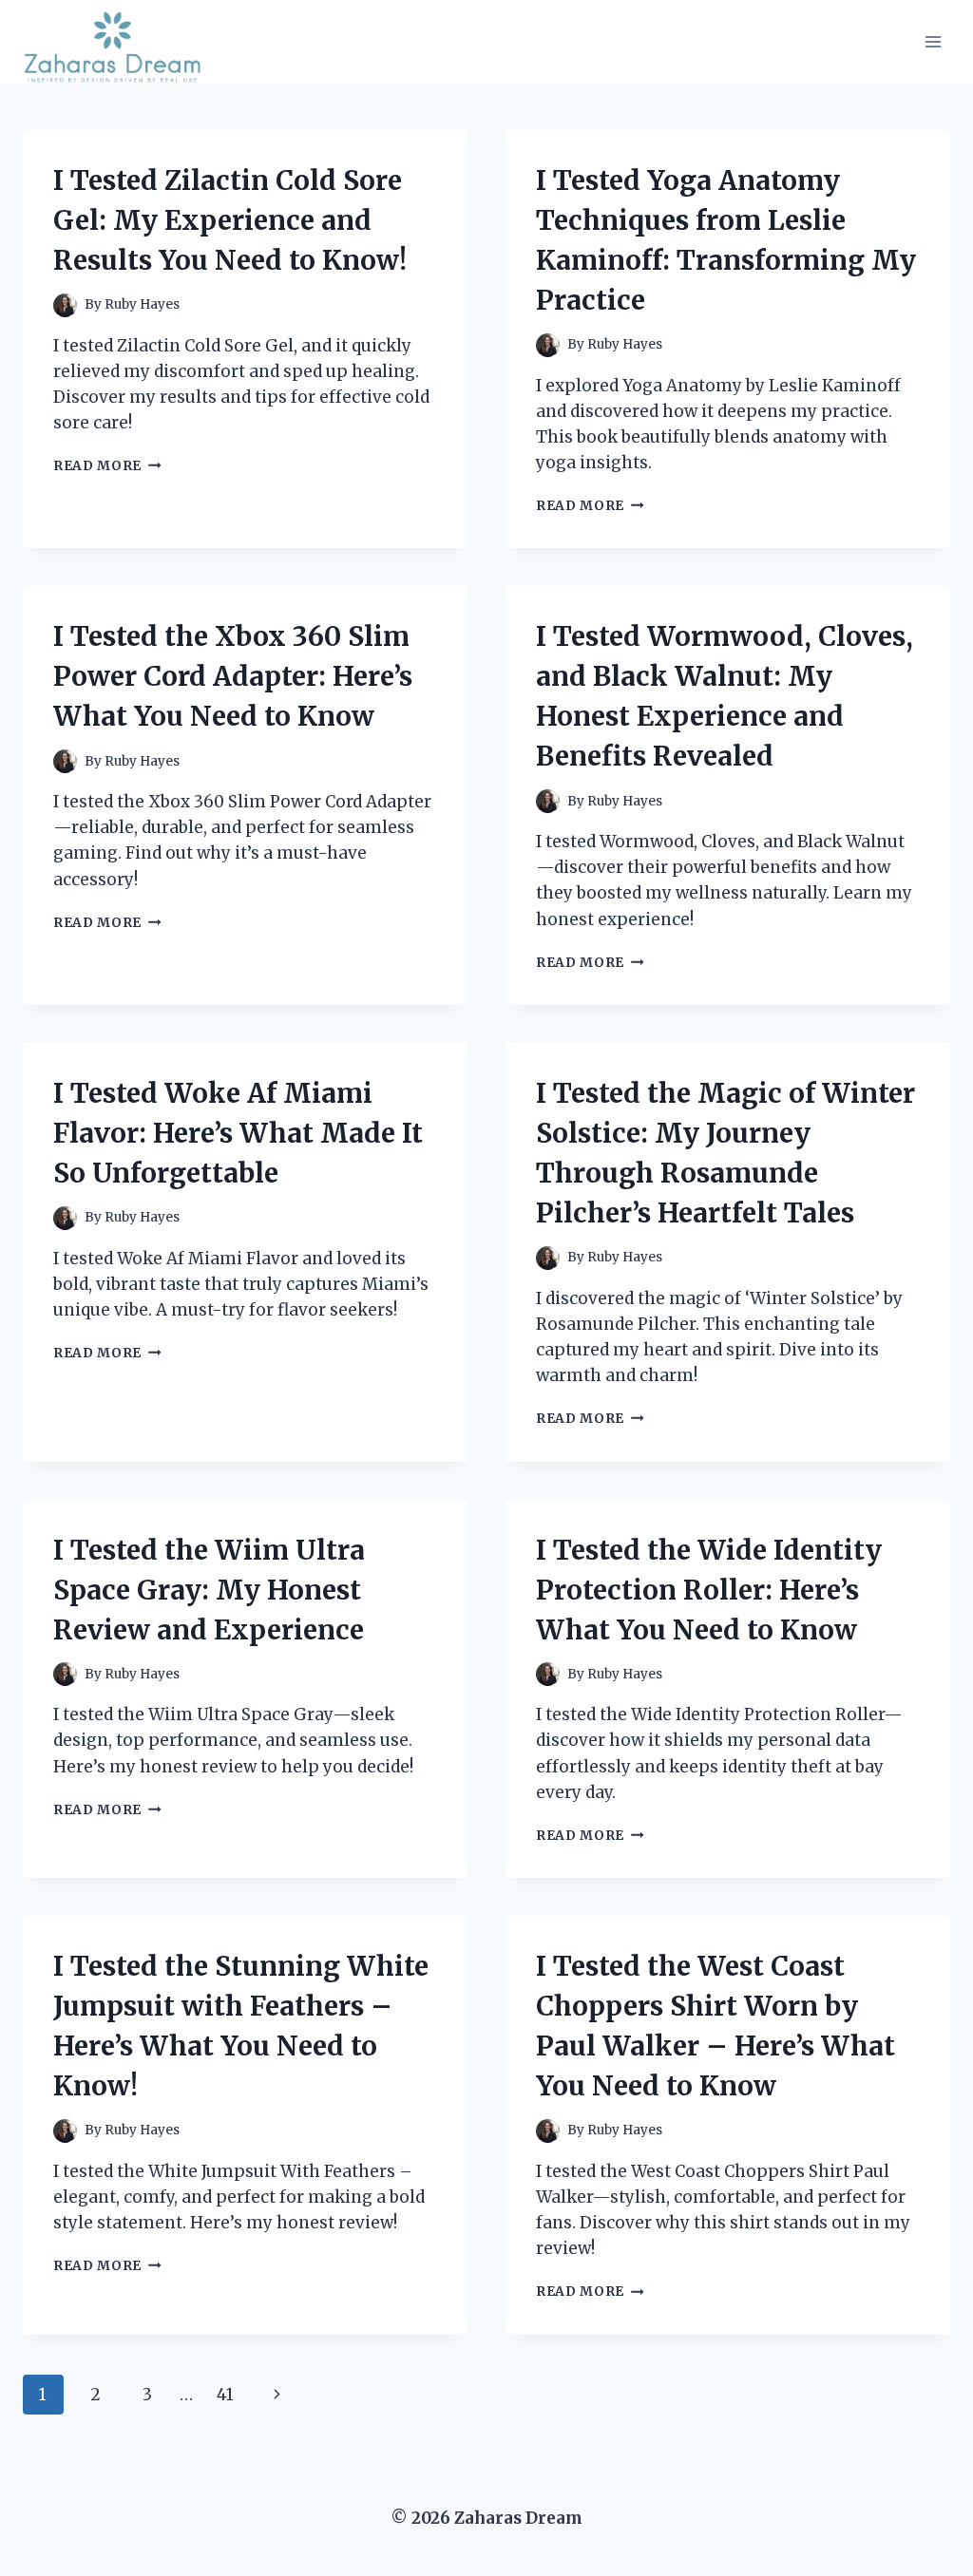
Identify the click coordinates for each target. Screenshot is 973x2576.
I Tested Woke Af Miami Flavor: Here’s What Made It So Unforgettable (238, 1133)
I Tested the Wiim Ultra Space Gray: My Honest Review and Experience (209, 1590)
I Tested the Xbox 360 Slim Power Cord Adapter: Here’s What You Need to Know (233, 676)
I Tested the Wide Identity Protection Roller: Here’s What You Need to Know (709, 1590)
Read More (107, 466)
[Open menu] (933, 42)
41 (225, 2395)
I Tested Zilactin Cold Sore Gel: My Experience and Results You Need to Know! (230, 220)
